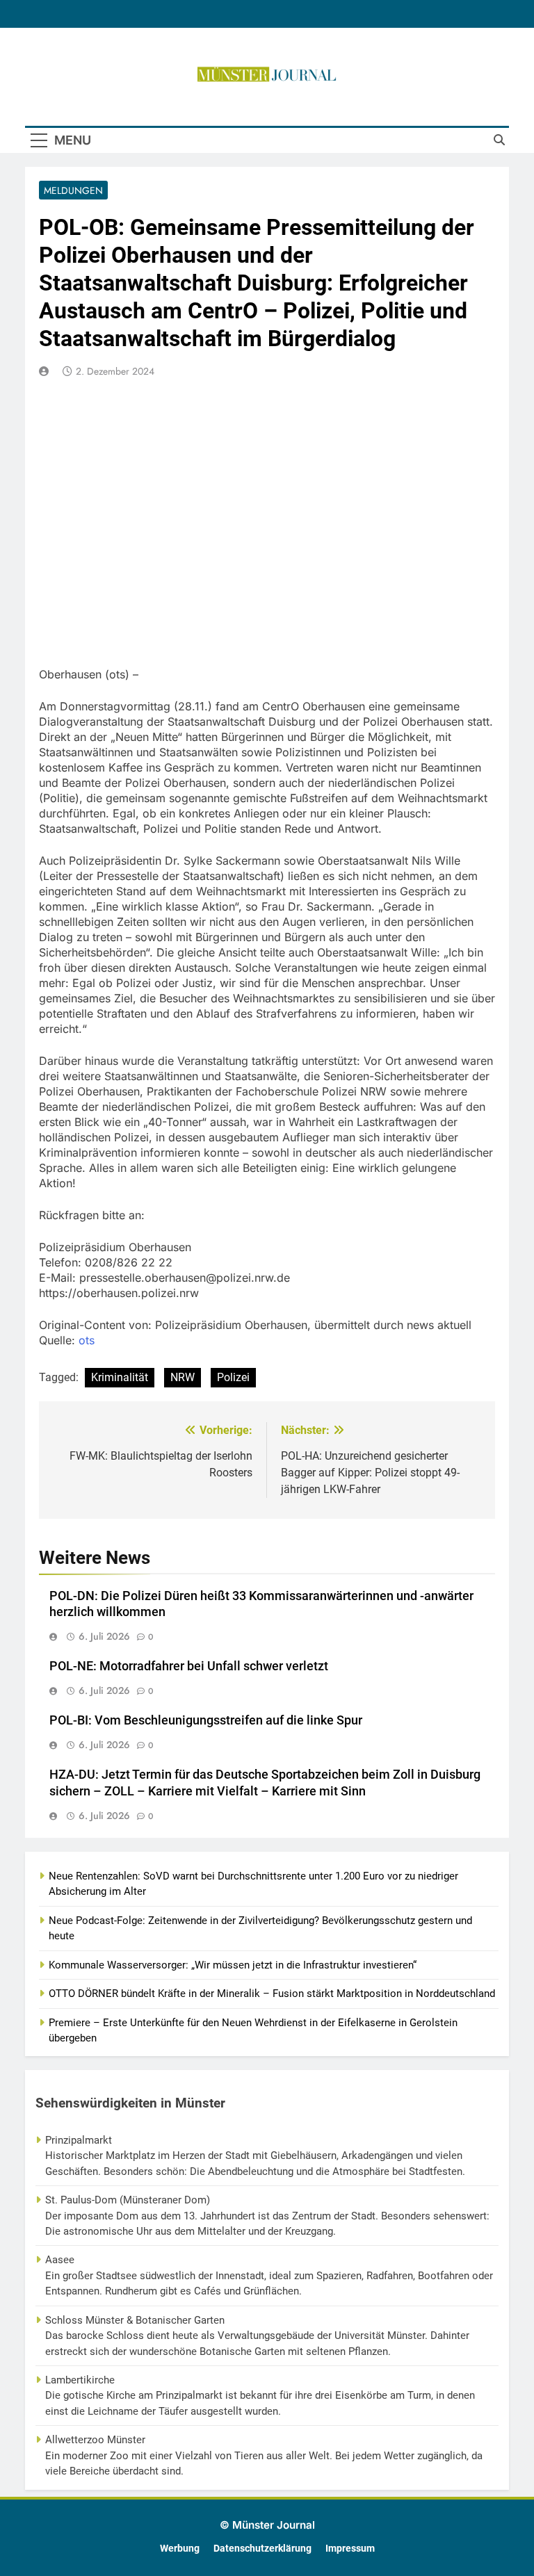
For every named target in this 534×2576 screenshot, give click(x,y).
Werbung (180, 2549)
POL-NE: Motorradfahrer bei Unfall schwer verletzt (189, 1666)
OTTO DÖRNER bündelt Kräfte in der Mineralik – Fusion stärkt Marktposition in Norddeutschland (272, 1994)
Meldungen (73, 190)
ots (87, 1340)
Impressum (350, 2549)
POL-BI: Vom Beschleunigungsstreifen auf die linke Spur (206, 1720)
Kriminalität (120, 1377)
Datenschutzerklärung (262, 2549)
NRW (183, 1377)
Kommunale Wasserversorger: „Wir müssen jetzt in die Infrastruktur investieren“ (233, 1965)
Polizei (233, 1377)
